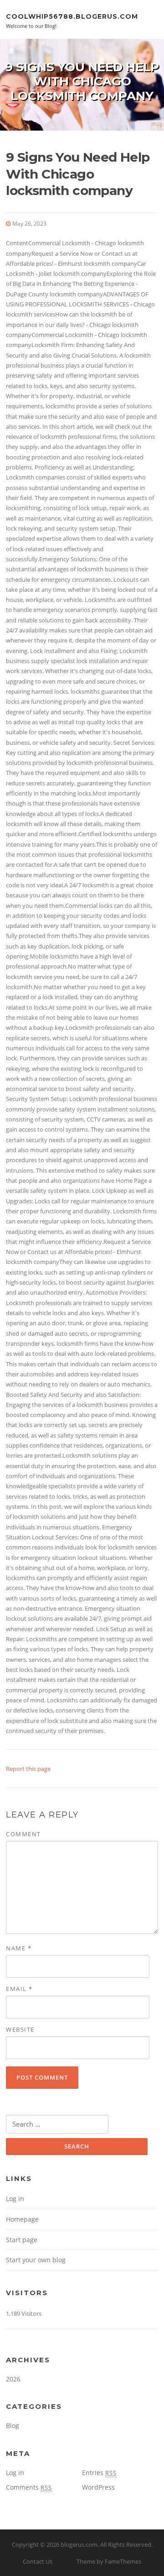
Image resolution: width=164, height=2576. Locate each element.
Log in (15, 2199)
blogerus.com (79, 2544)
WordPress (98, 2487)
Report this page (28, 1769)
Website (20, 2029)
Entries (99, 2473)
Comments (29, 2487)
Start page (22, 2240)
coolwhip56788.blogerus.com (72, 16)
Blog (13, 2426)
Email (19, 1989)
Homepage (22, 2219)
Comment (23, 1834)
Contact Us (38, 2561)
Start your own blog (36, 2260)
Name (19, 1948)
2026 (13, 2379)
